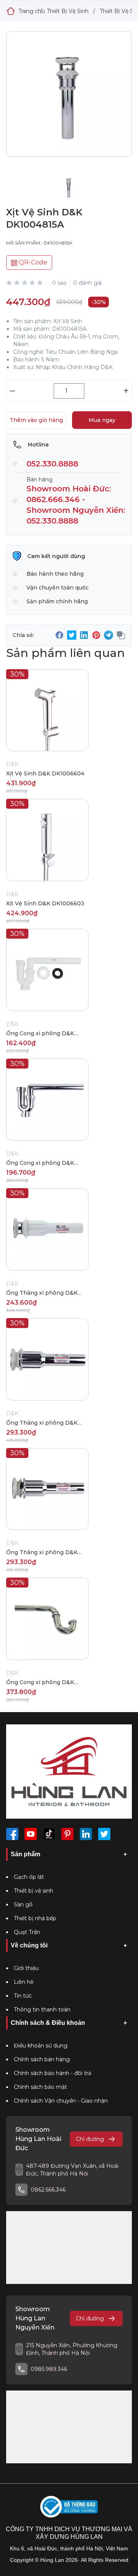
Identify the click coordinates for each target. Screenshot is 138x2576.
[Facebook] (12, 1834)
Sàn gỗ (23, 1904)
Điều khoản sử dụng (41, 2046)
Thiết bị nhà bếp (35, 1918)
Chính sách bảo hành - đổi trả (53, 2073)
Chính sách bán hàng (42, 2059)
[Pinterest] (67, 1834)
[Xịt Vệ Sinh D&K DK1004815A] (69, 100)
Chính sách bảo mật (40, 2087)
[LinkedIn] (86, 1834)
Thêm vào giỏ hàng (36, 420)
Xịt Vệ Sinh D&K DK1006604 (45, 773)
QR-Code (32, 262)
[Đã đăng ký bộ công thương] (69, 2507)
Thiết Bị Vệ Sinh (68, 11)
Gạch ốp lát (29, 1877)
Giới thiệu (26, 1968)
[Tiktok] (49, 1834)
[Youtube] (31, 1834)
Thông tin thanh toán (42, 2010)
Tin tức (23, 1996)
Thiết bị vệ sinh (34, 1891)
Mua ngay (102, 420)
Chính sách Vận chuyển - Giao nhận (61, 2101)
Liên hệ (24, 1982)
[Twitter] (104, 1834)
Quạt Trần (27, 1932)
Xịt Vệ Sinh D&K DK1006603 (45, 903)
